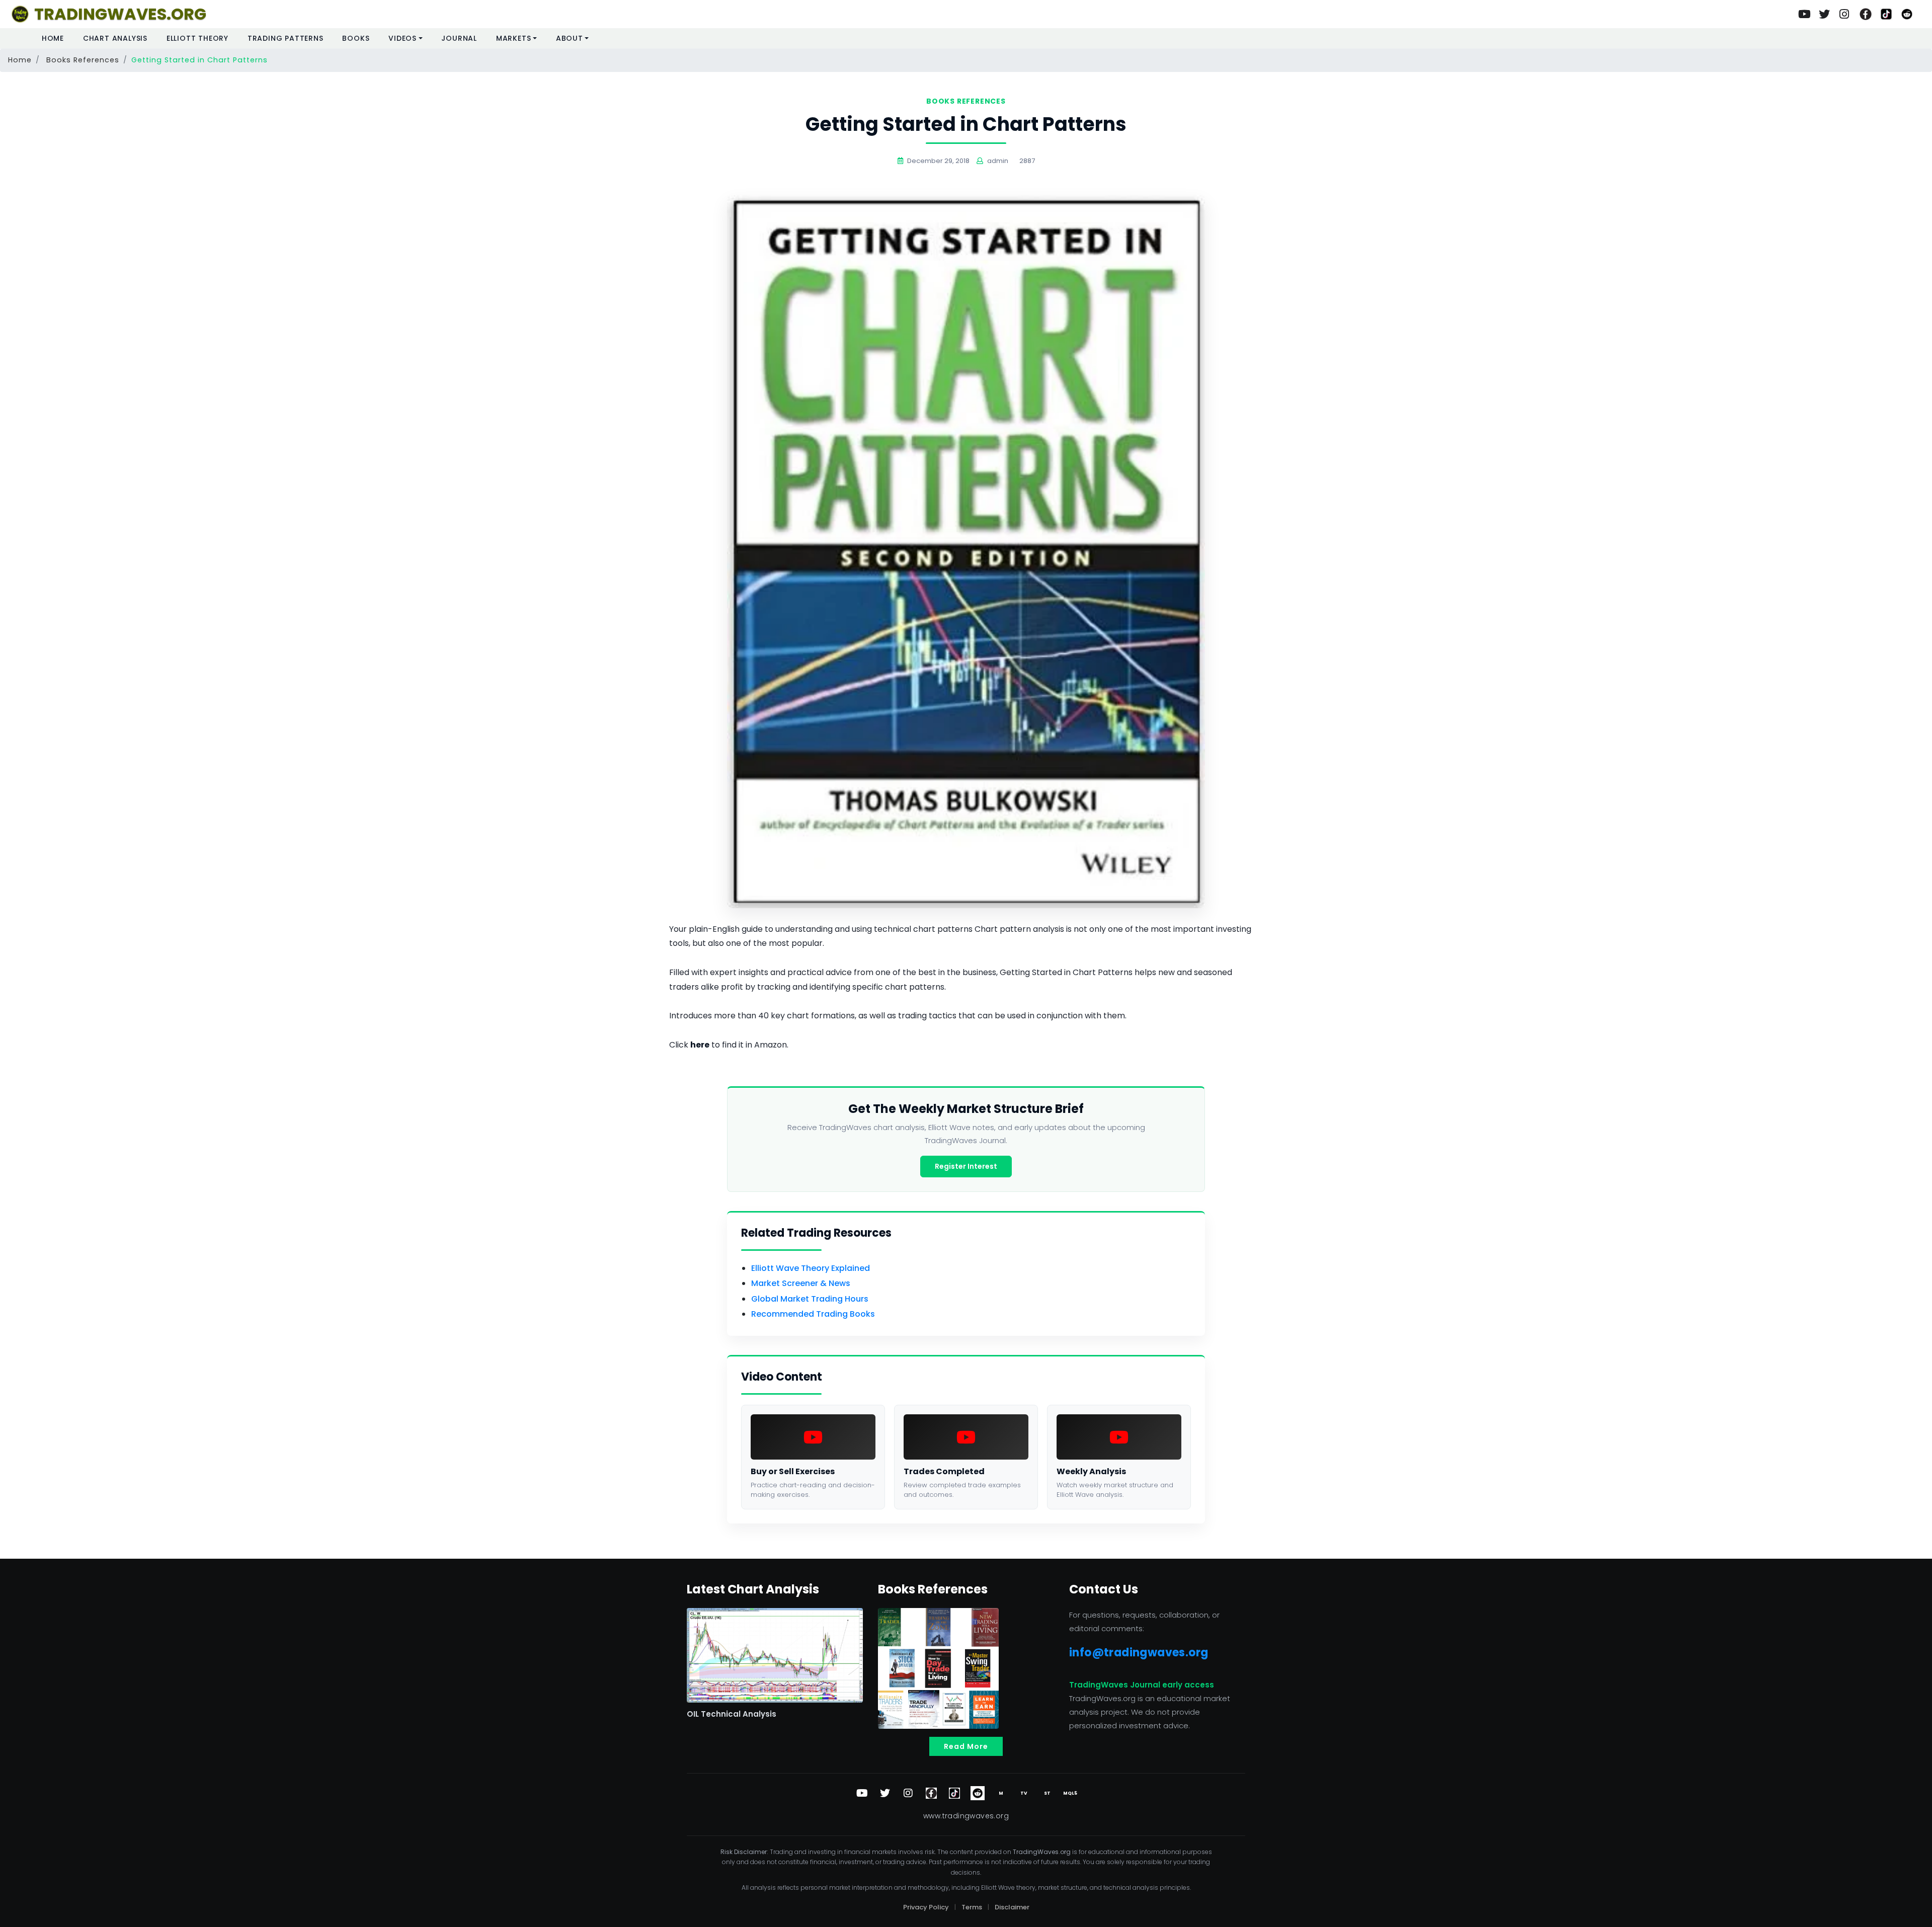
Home (53, 38)
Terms (972, 1907)
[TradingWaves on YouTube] (1804, 14)
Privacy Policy (926, 1907)
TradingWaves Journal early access (1142, 1685)
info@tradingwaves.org (1139, 1653)
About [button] (570, 38)
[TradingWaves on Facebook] (1866, 14)
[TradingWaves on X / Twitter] (885, 1793)
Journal (459, 38)
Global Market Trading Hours (810, 1299)
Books (356, 38)
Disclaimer (1012, 1907)
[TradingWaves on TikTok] (1886, 14)
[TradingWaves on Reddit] (1907, 14)
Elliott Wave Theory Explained (811, 1268)
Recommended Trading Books (813, 1314)
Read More (966, 1746)
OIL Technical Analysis (732, 1714)
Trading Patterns (286, 38)
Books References (83, 60)
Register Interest (966, 1166)
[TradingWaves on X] (1824, 14)
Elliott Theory (197, 38)
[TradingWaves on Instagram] (1845, 14)
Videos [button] (403, 38)
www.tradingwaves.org (966, 1816)
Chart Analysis (115, 38)
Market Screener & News (801, 1283)
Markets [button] (514, 38)
